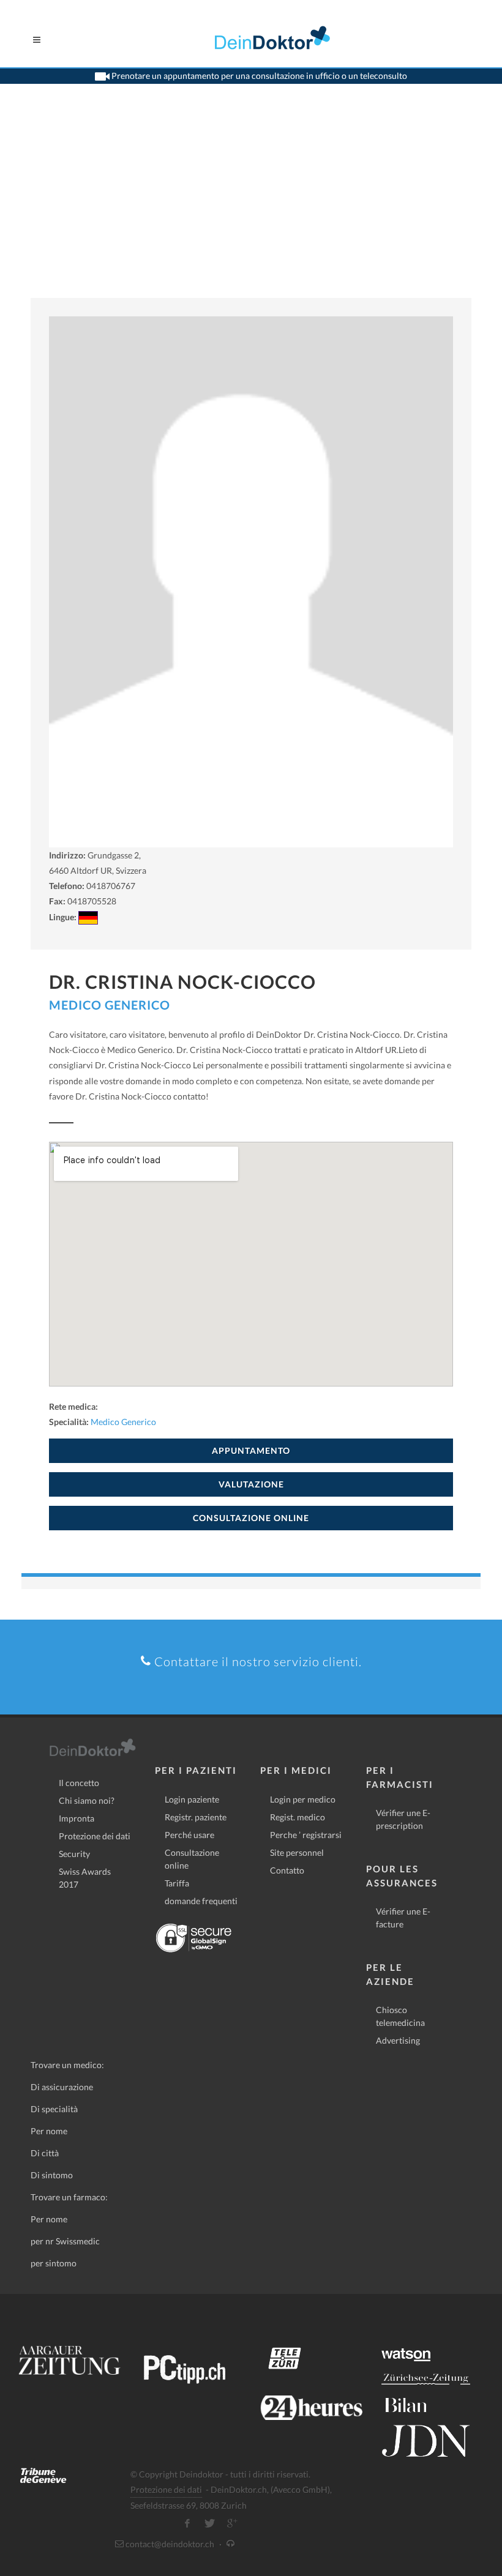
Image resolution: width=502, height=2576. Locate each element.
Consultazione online (192, 1859)
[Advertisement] (251, 206)
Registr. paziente (196, 1817)
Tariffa (177, 1883)
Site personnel (297, 1852)
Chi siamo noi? (87, 1800)
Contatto (287, 1870)
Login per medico (303, 1799)
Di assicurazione (62, 2087)
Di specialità (54, 2109)
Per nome (49, 2131)
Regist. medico (298, 1817)
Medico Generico (110, 1005)
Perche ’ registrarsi (306, 1835)
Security (74, 1854)
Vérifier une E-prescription (403, 1819)
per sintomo (54, 2263)
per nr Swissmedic (65, 2241)
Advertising (398, 2040)
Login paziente (192, 1799)
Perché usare (189, 1835)
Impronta (77, 1818)
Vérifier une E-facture (403, 1918)
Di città (45, 2153)
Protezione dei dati (95, 1836)
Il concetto (79, 1783)
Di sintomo (52, 2175)
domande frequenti (201, 1901)
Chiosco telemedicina (400, 2016)
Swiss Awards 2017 (85, 1878)
